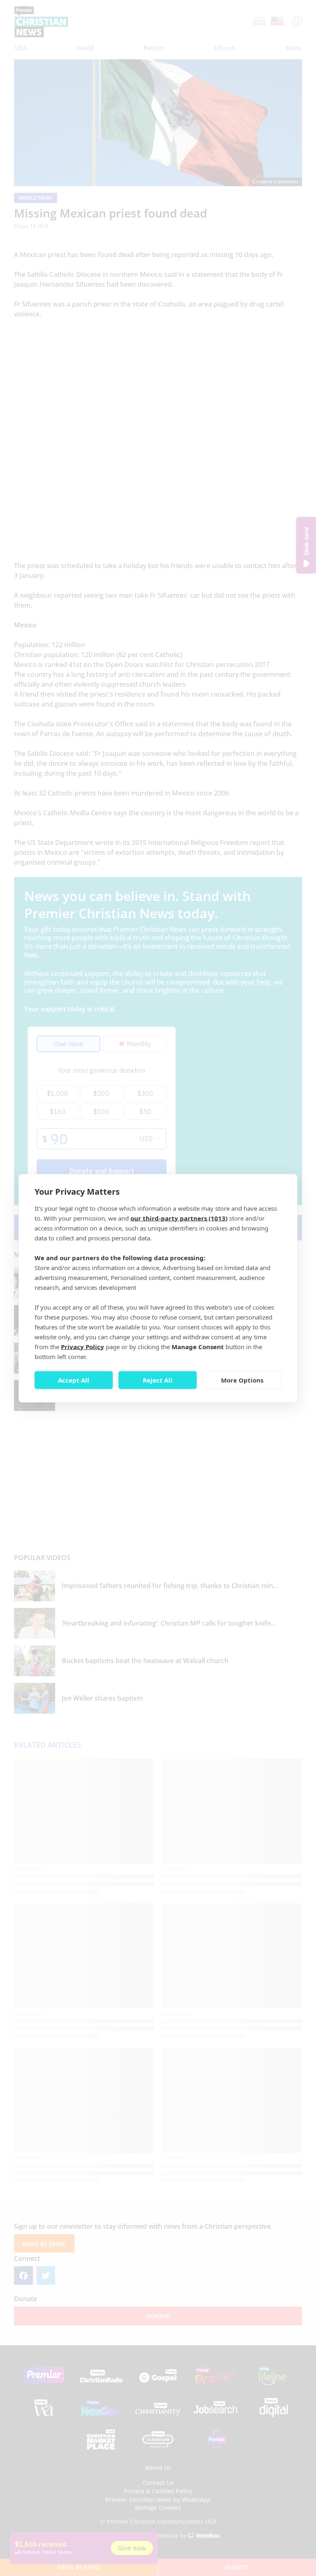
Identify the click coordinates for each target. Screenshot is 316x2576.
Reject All (158, 1380)
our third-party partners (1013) (179, 1218)
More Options (242, 1380)
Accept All (74, 1380)
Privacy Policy (82, 1346)
